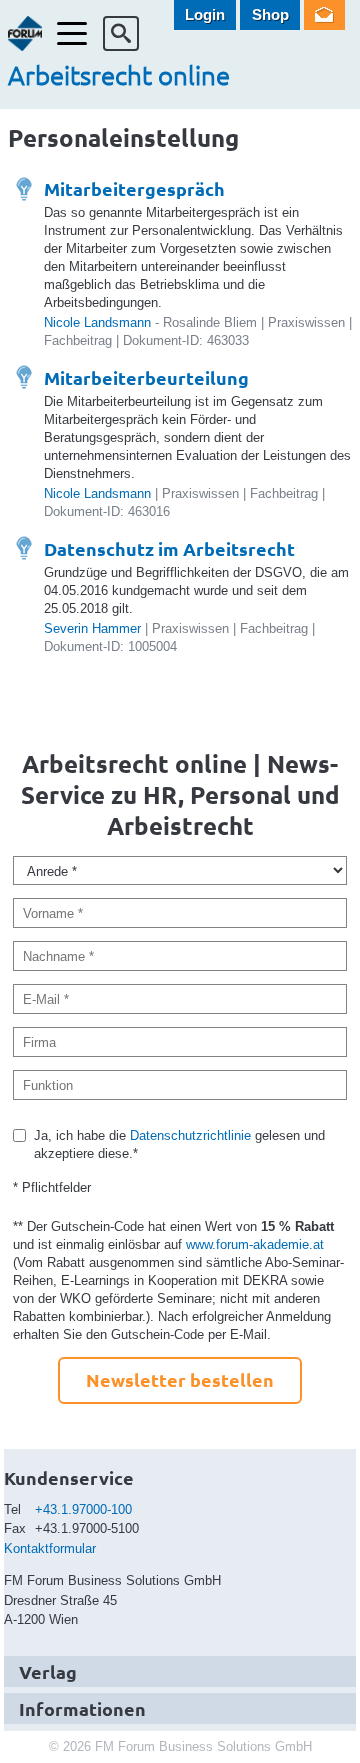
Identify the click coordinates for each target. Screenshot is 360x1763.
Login (205, 14)
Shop (270, 14)
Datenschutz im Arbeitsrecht (169, 548)
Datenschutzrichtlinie (190, 1135)
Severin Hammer (92, 628)
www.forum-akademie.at (255, 1244)
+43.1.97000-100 (83, 1509)
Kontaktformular (50, 1548)
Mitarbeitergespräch (134, 188)
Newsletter (324, 15)
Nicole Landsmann (97, 322)
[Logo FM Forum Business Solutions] (25, 33)
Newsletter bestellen (180, 1379)
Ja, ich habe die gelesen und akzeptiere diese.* (179, 1144)
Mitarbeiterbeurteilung (146, 377)
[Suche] (121, 33)
